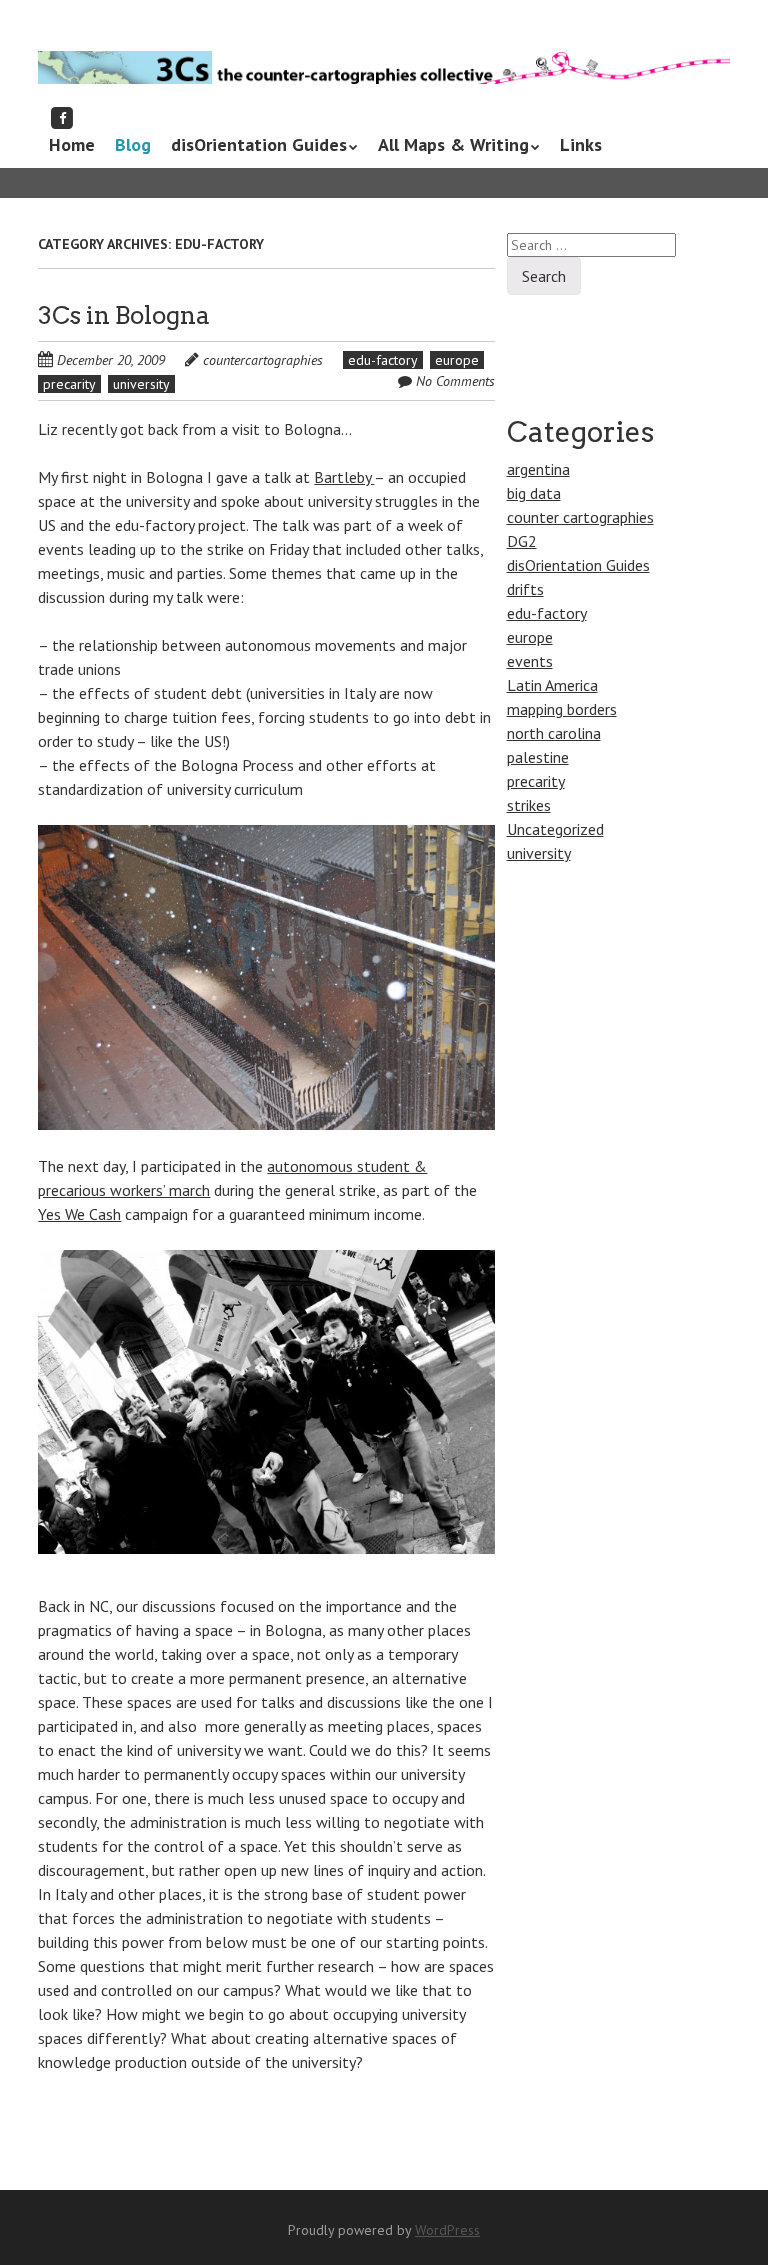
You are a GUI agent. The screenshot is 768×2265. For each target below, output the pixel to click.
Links (581, 144)
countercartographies (263, 360)
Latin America (552, 685)
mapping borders (562, 709)
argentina (538, 469)
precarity (69, 384)
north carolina (554, 733)
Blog (133, 144)
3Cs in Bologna (124, 315)
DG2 (522, 541)
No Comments (455, 381)
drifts (525, 589)
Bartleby (344, 477)
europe (457, 360)
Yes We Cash (79, 1214)
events (530, 661)
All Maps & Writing (453, 144)
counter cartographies (580, 517)
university (141, 384)
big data (534, 493)
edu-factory (383, 360)
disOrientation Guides (259, 144)
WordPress (447, 2230)
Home (72, 144)
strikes (529, 805)
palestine (538, 757)
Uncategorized (555, 829)
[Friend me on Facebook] (62, 117)
